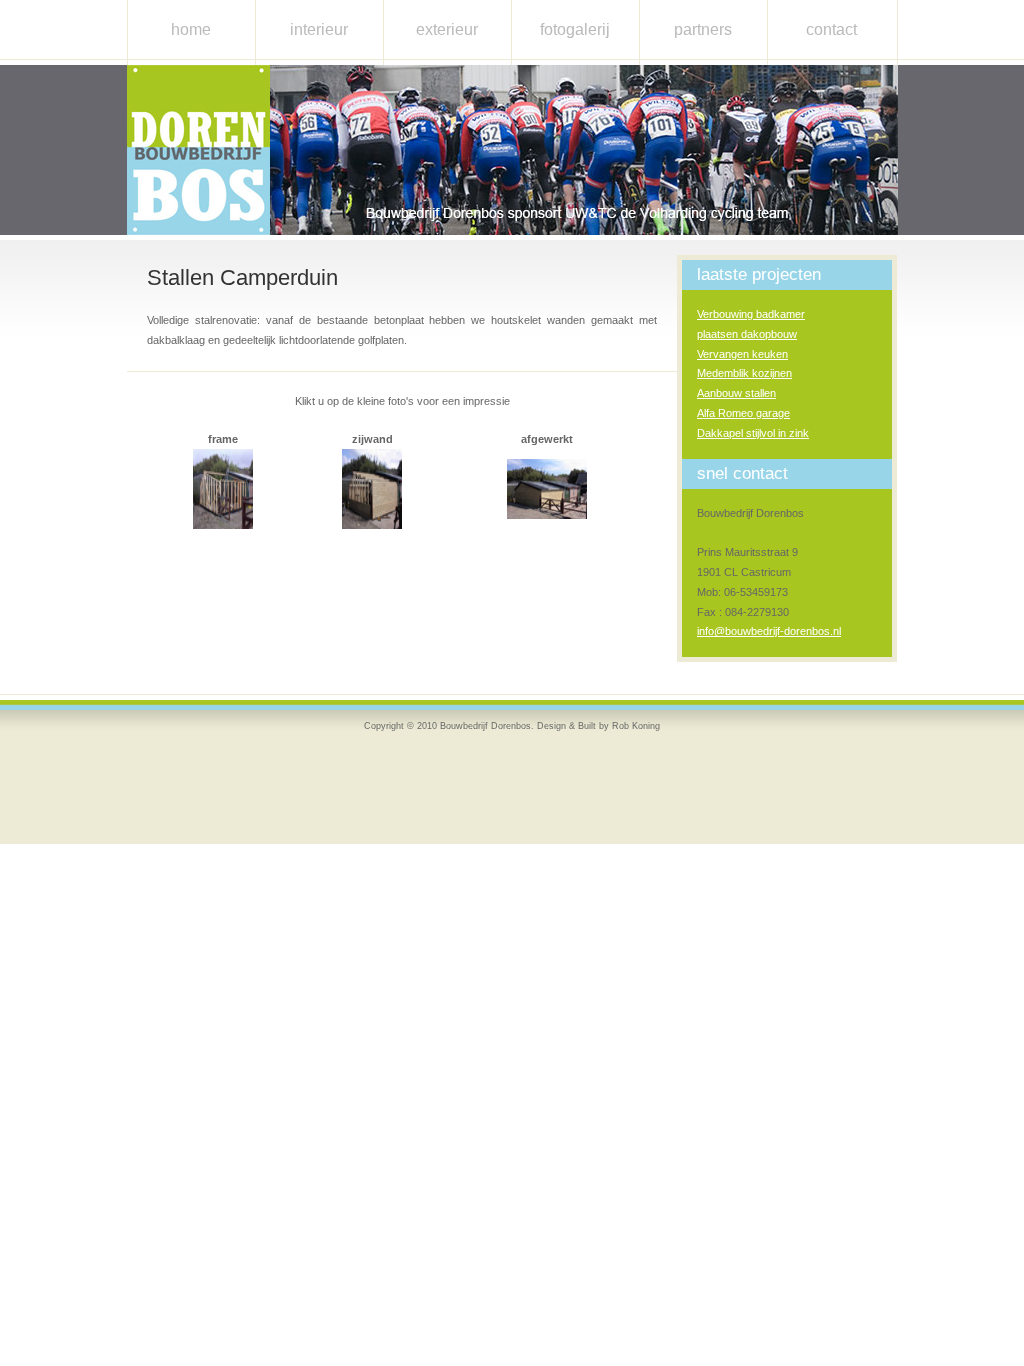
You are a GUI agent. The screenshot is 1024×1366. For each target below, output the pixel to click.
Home (191, 29)
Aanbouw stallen (736, 393)
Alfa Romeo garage (743, 413)
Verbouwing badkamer (751, 314)
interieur (319, 29)
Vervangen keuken (742, 354)
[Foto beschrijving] (223, 525)
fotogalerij (575, 29)
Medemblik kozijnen (744, 373)
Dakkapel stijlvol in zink (753, 433)
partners (703, 29)
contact (831, 29)
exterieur (447, 29)
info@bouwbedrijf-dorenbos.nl (769, 631)
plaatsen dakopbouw (747, 334)
